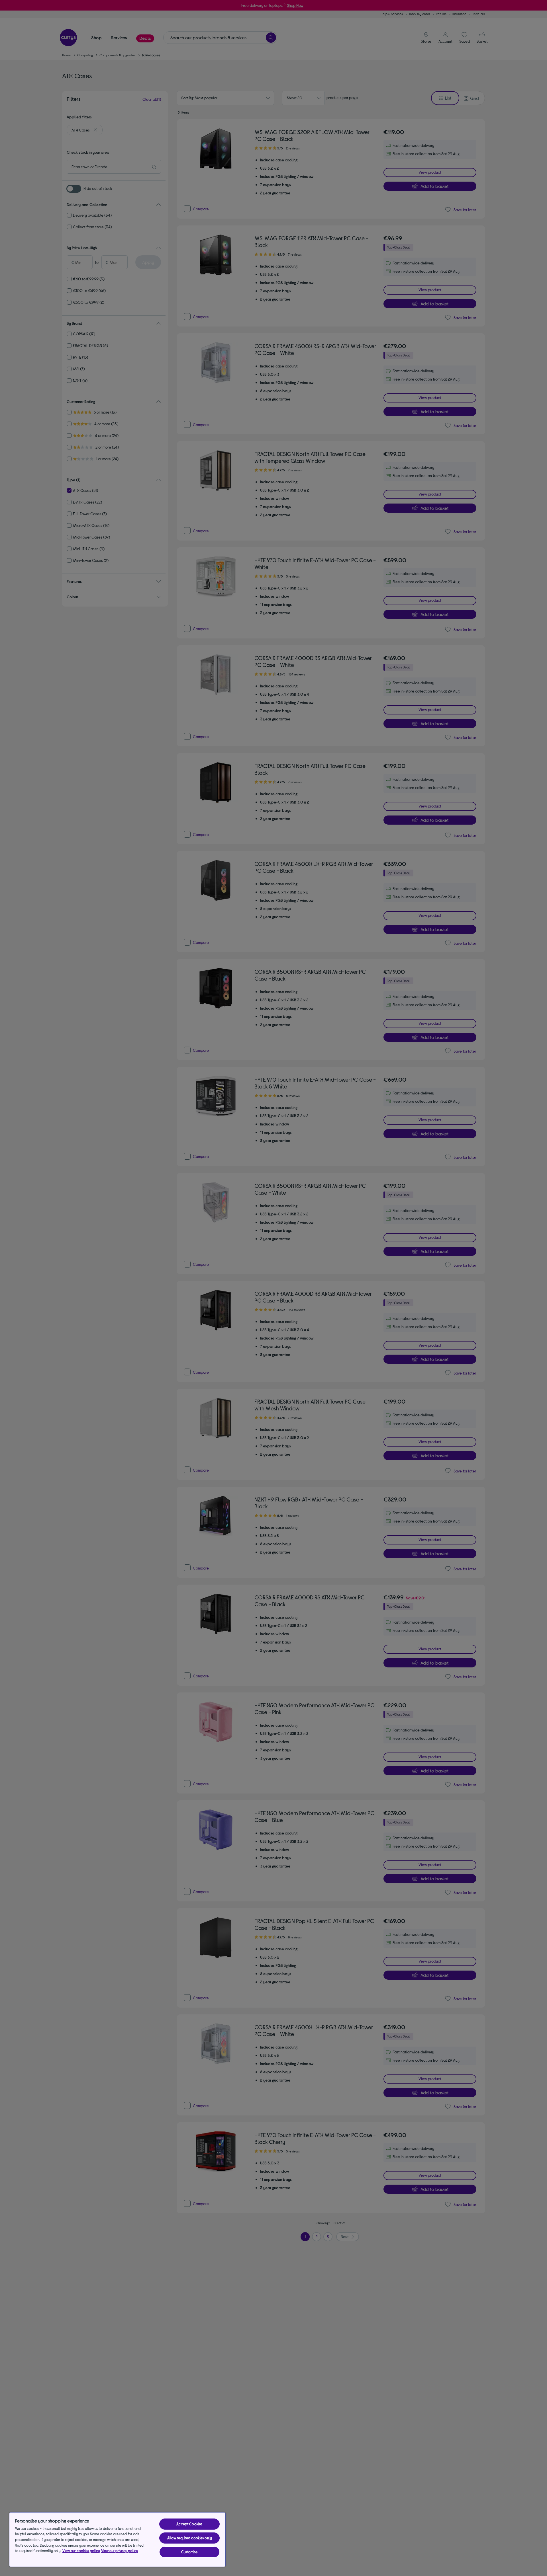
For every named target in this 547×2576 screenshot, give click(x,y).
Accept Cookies (189, 2524)
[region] (117, 2540)
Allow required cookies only (190, 2538)
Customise (189, 2552)
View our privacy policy (120, 2551)
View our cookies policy (81, 2551)
